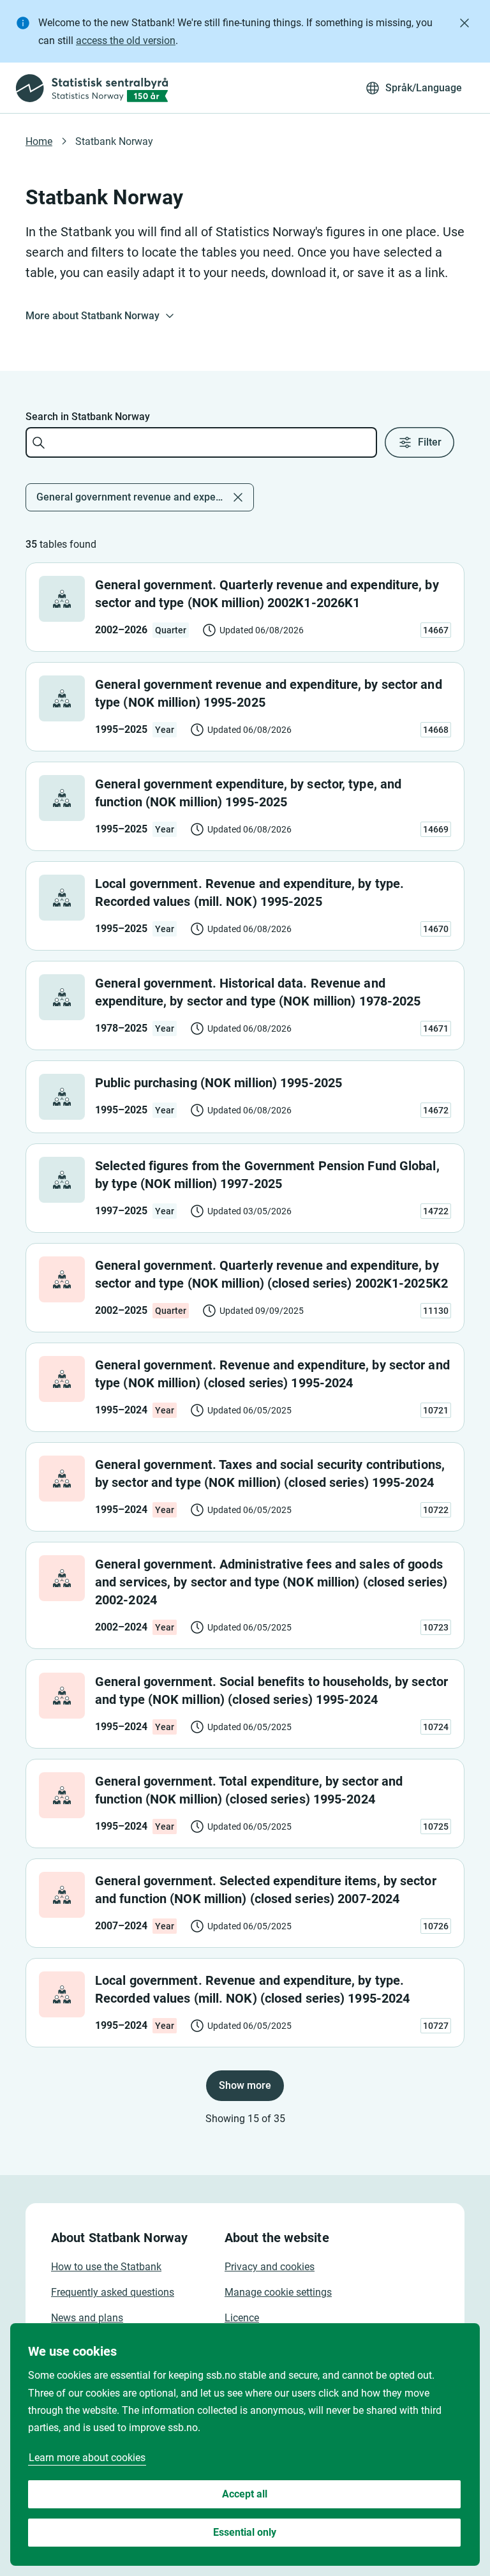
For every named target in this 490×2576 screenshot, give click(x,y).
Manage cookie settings (278, 2292)
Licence (242, 2318)
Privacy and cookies (270, 2267)
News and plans (87, 2318)
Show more (245, 2085)
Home (39, 141)
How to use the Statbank (106, 2267)
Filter (430, 442)
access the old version (126, 41)
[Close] (464, 23)
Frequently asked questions (113, 2292)
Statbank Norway (114, 141)
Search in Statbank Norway (88, 417)
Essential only (245, 2532)
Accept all (245, 2494)
